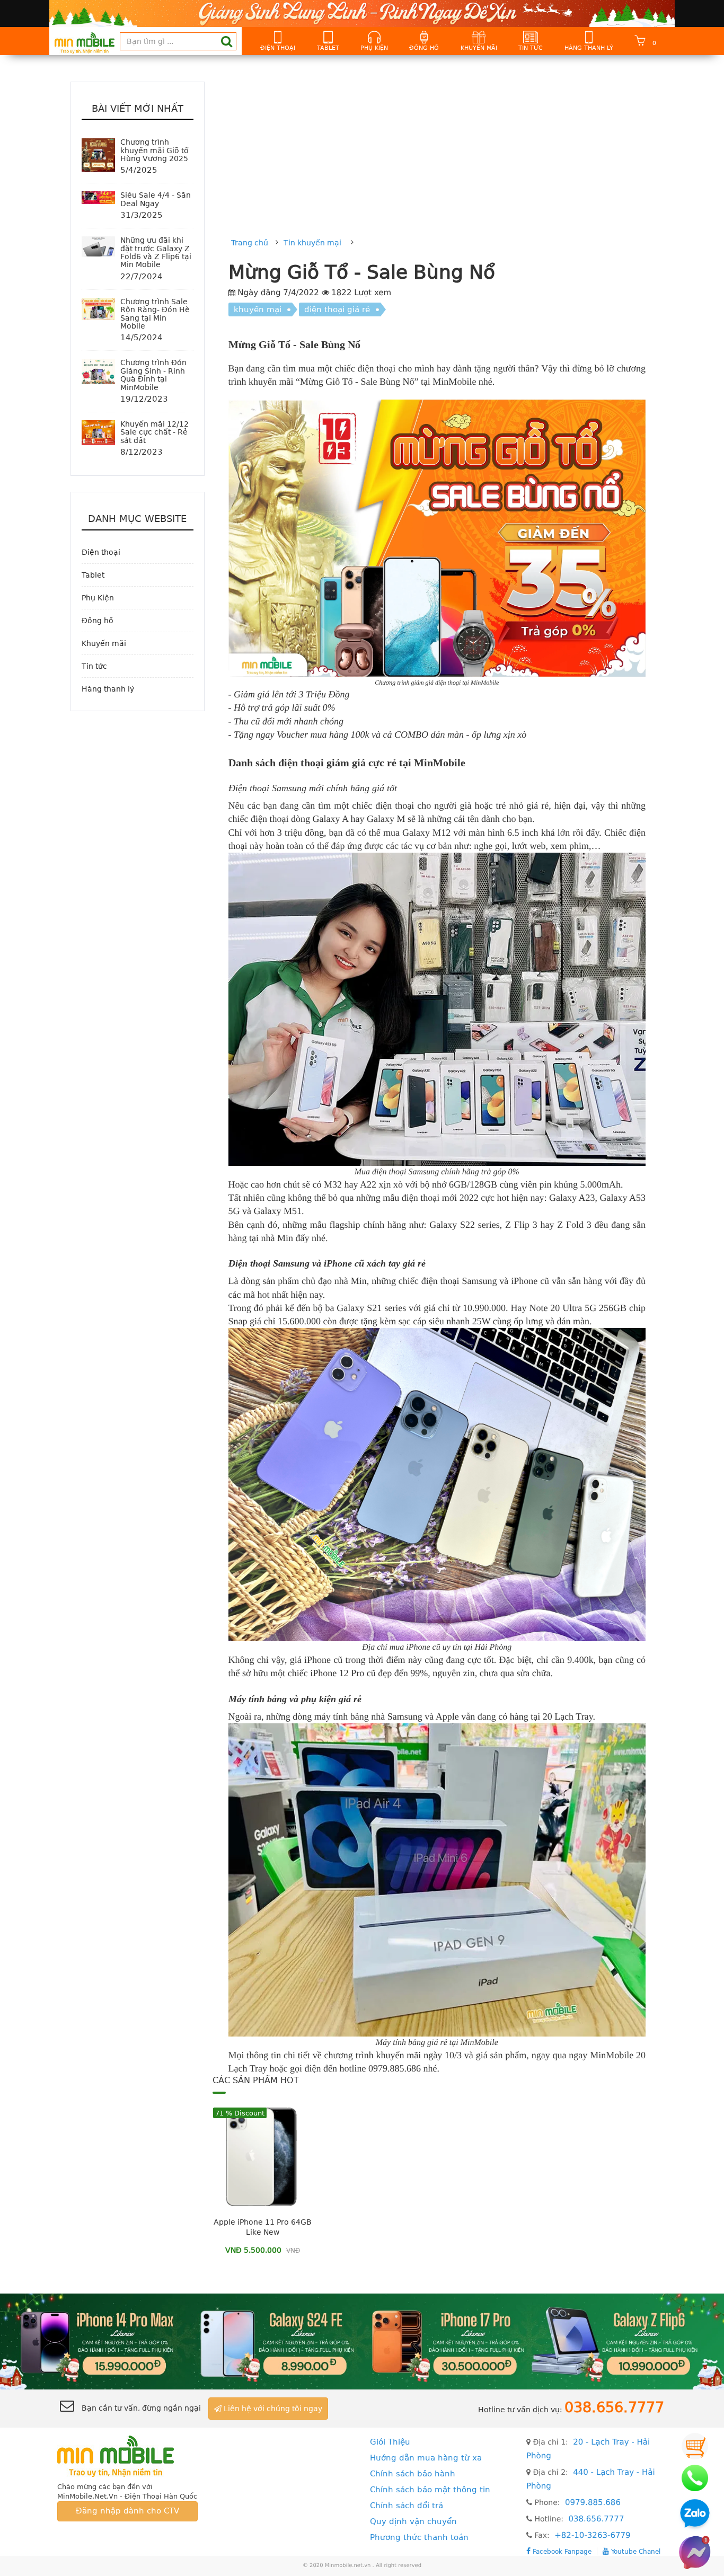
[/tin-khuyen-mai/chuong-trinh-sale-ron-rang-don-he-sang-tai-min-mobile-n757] (98, 308)
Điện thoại (278, 48)
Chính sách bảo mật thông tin (430, 2490)
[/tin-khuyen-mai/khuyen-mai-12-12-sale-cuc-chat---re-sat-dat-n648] (98, 432)
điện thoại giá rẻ (337, 309)
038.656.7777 (596, 2519)
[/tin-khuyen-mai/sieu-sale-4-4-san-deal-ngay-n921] (98, 197)
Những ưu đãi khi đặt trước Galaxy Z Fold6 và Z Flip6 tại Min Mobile (156, 252)
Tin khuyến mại (312, 243)
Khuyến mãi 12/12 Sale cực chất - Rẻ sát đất (154, 432)
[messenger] (695, 2552)
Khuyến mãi (479, 48)
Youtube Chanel (635, 2551)
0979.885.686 (593, 2502)
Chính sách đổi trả (407, 2506)
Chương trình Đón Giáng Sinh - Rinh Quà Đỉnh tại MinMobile (153, 375)
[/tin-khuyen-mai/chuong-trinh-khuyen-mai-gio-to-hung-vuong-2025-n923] (98, 155)
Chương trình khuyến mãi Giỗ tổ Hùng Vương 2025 (154, 150)
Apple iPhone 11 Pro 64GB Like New (263, 2227)
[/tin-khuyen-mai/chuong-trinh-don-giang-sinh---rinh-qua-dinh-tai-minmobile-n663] (98, 371)
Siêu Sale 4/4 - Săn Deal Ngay (156, 199)
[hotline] (695, 2478)
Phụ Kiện (374, 48)
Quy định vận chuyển (413, 2521)
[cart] (695, 2446)
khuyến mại (258, 309)
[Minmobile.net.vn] (127, 2455)
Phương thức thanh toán (419, 2537)
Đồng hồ (424, 48)
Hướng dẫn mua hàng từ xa (426, 2458)
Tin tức (531, 48)
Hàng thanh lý (589, 48)
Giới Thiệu (390, 2442)
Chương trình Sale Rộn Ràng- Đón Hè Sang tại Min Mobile (155, 314)
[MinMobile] (362, 2341)
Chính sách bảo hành (413, 2474)
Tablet (328, 48)
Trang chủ (250, 243)
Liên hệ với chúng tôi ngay (272, 2409)
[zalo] (695, 2515)
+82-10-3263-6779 (592, 2535)
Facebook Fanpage (561, 2551)
